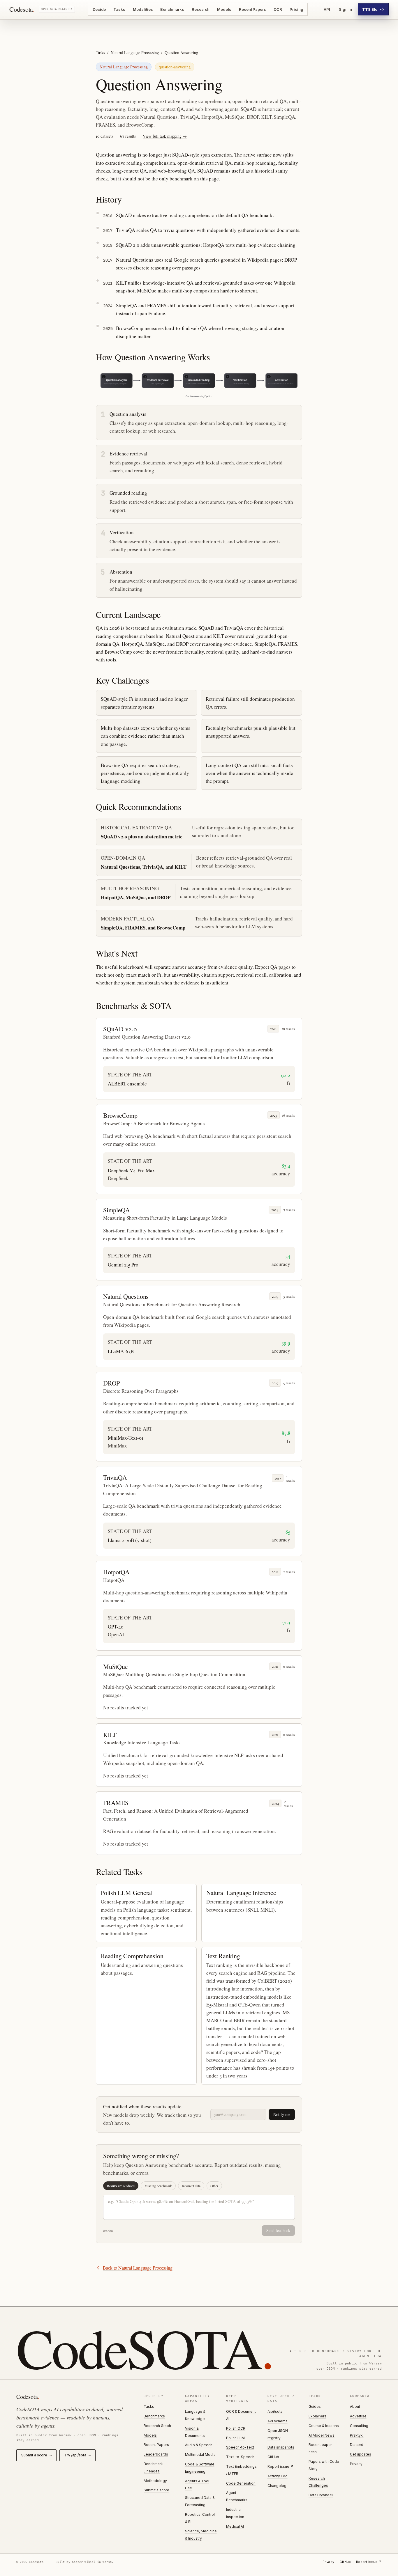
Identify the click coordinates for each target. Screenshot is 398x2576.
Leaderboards (156, 2454)
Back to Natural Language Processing (138, 2268)
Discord (357, 2445)
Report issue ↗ (280, 2466)
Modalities (143, 9)
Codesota (22, 9)
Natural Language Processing (135, 53)
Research (201, 9)
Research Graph (157, 2426)
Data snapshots (281, 2447)
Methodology (155, 2481)
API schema (278, 2421)
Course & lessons (324, 2426)
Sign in (345, 9)
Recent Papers (252, 9)
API (327, 9)
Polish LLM (235, 2438)
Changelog (277, 2486)
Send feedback (278, 2230)
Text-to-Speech (240, 2457)
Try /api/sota (78, 2455)
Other (214, 2186)
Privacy (356, 2464)
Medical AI (235, 2526)
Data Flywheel (321, 2495)
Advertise (358, 2416)
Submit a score (36, 2455)
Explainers (317, 2416)
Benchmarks (172, 9)
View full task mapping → (165, 136)
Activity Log (278, 2476)
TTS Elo (373, 9)
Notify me (282, 2114)
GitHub (273, 2457)
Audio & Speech (199, 2445)
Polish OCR (236, 2428)
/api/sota (275, 2411)
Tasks (119, 9)
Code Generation (241, 2483)
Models (224, 9)
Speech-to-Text (240, 2447)
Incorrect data (191, 2186)
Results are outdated (121, 2186)
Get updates (361, 2454)
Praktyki (357, 2435)
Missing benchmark (158, 2186)
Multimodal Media (200, 2455)
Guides (315, 2406)
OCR (278, 9)
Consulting (359, 2426)
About (355, 2406)
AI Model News (322, 2435)
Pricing (296, 9)
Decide (99, 9)
